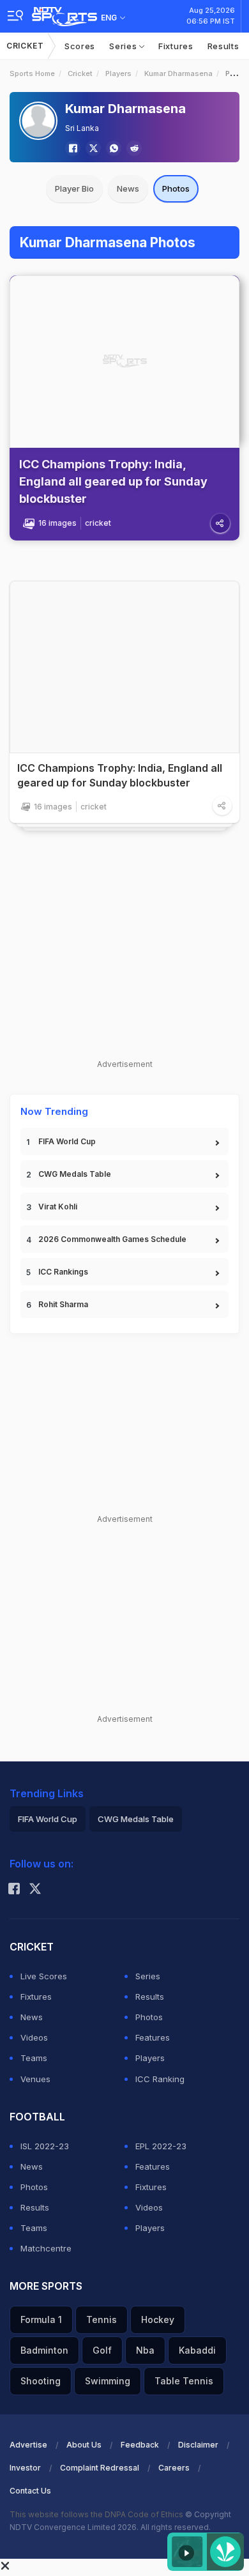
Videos (34, 2037)
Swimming (108, 2381)
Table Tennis (184, 2381)
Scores (80, 46)
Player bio (74, 188)
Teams (34, 2058)
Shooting (41, 2381)
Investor (25, 2468)
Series (124, 46)
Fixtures (176, 46)
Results (223, 46)
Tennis (102, 2319)
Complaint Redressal (100, 2468)
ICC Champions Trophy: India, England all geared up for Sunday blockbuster (113, 481)
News (128, 188)
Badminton (44, 2350)
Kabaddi (197, 2350)
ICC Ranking (160, 2079)
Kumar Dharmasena (178, 73)
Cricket (25, 46)
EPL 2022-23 (161, 2146)
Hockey (158, 2319)
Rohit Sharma (63, 1304)
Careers (174, 2468)
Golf (102, 2350)
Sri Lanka (82, 128)
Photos (176, 188)
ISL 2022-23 (45, 2146)
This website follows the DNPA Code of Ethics (97, 2514)
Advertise (28, 2445)
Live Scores (44, 1976)
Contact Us (30, 2491)
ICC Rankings (63, 1272)
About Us (84, 2445)
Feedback (140, 2445)
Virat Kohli (58, 1207)
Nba (145, 2350)
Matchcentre (46, 2248)
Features (153, 2037)
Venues (35, 2079)
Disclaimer (198, 2445)
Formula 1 (41, 2319)
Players (118, 73)
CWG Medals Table (75, 1174)
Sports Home (32, 73)
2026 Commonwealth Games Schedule (112, 1239)
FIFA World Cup (67, 1141)
